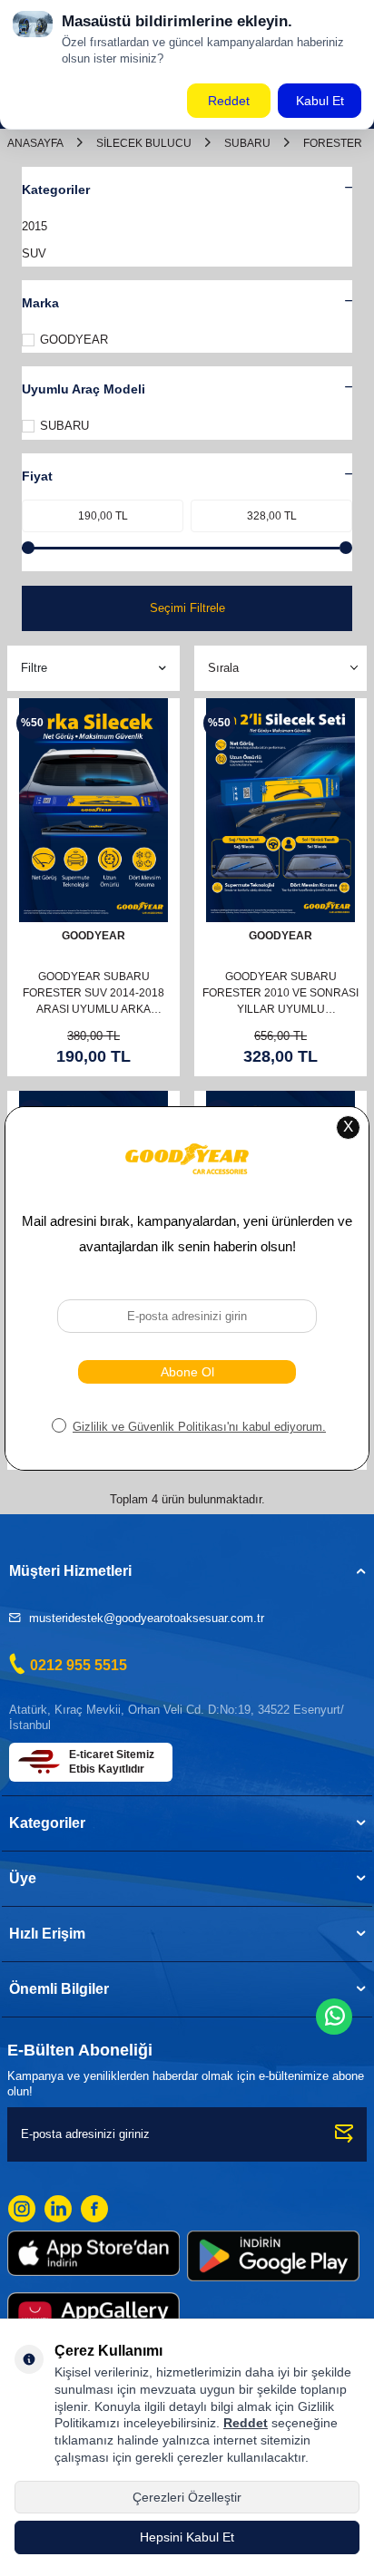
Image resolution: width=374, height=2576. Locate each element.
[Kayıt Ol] (344, 2134)
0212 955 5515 (79, 1665)
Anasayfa (35, 143)
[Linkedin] (58, 2209)
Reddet (246, 2423)
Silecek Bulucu (144, 143)
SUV (34, 253)
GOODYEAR (74, 340)
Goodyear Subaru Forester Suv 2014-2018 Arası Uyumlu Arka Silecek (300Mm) (93, 994)
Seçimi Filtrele (187, 608)
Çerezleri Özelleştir (187, 2497)
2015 (34, 226)
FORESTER (333, 143)
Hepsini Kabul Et (187, 2537)
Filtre (34, 668)
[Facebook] (94, 2209)
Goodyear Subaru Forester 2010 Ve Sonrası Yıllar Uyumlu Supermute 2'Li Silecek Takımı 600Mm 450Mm (280, 994)
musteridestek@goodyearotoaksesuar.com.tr (147, 1618)
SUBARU (247, 143)
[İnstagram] (22, 2209)
